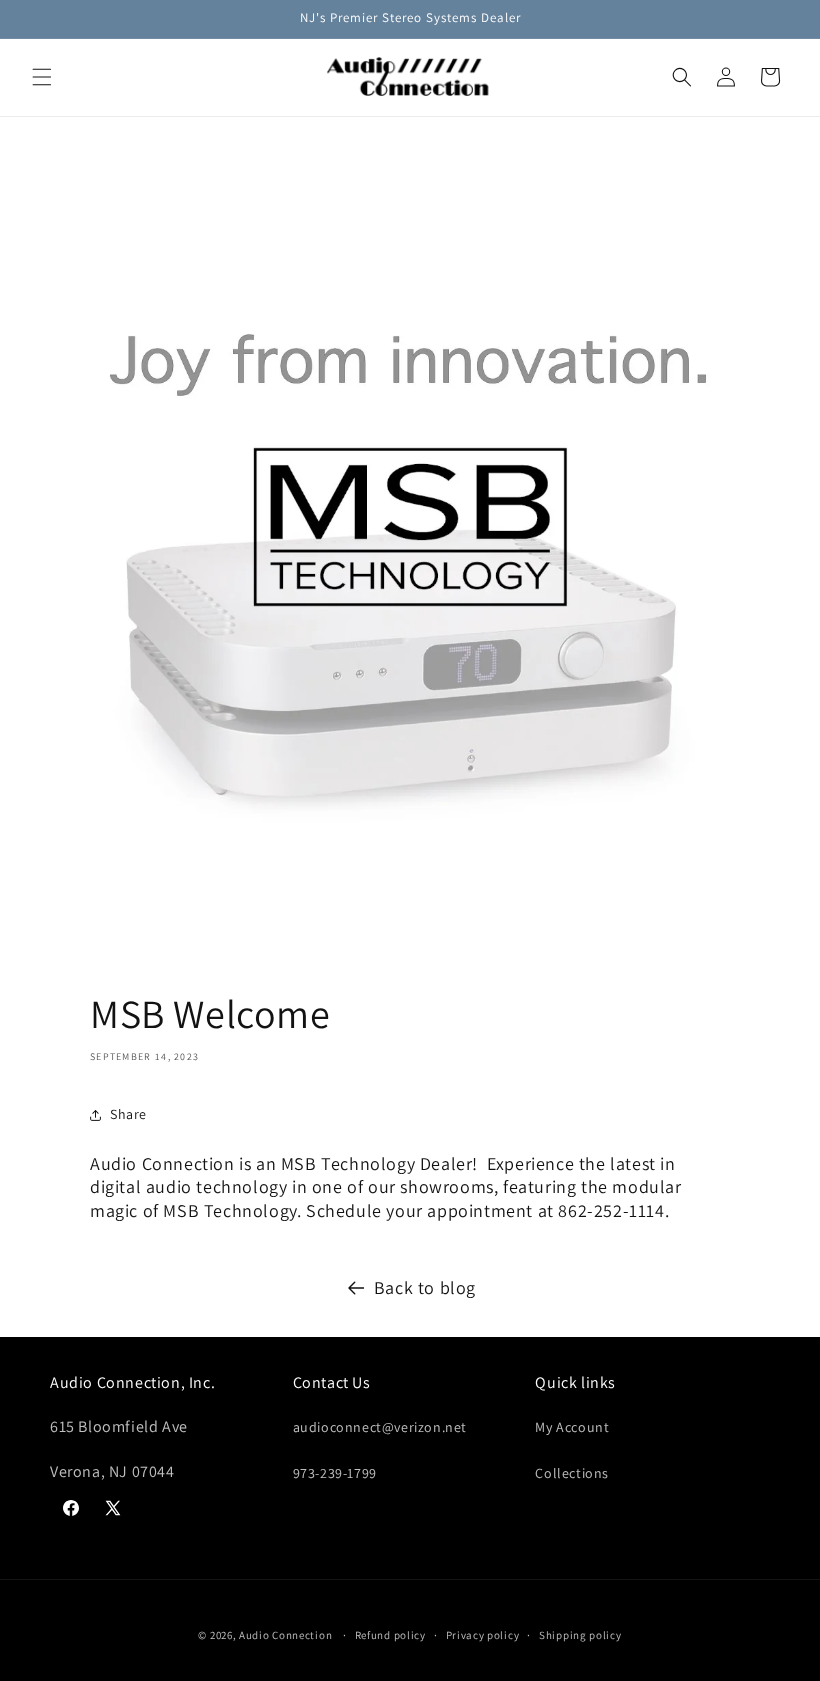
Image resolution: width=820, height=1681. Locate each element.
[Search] (682, 77)
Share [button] (128, 1114)
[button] (42, 77)
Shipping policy (580, 1635)
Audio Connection (285, 1635)
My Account (572, 1427)
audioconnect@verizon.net (380, 1427)
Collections (572, 1473)
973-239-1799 (335, 1473)
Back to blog (425, 1287)
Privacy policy (483, 1635)
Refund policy (390, 1635)
